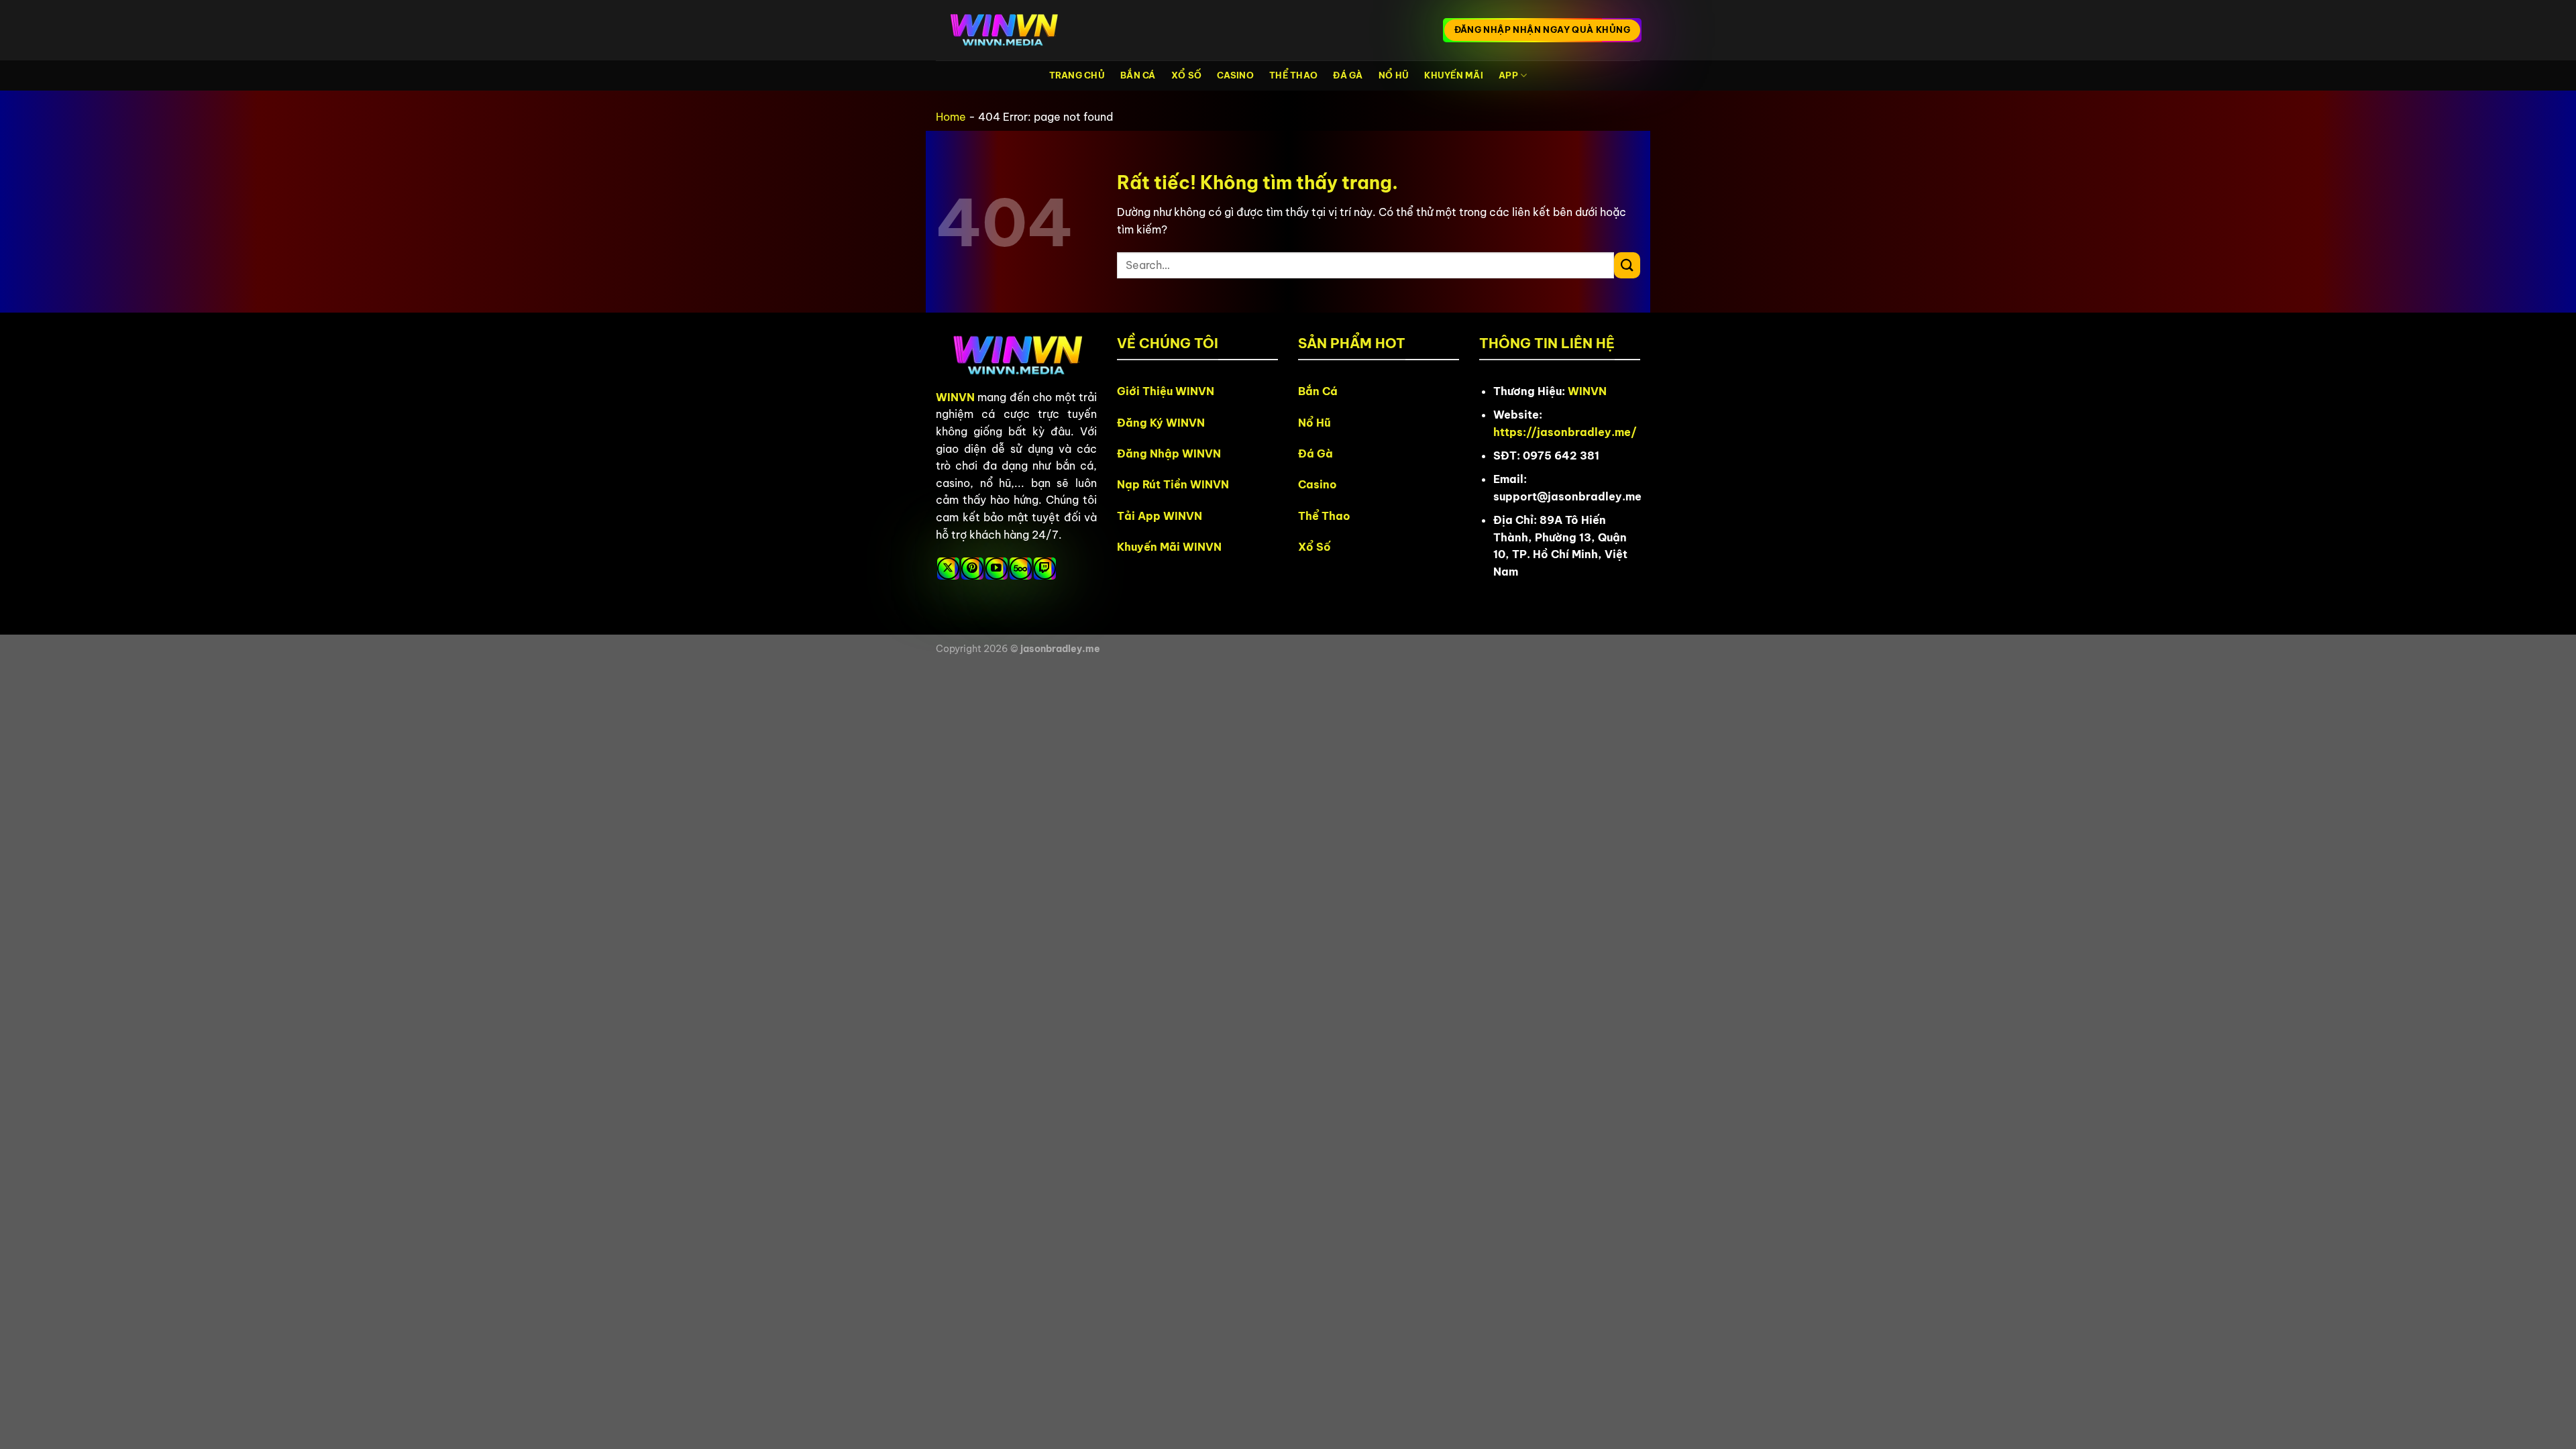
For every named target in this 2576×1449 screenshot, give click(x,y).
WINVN (955, 397)
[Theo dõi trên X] (948, 569)
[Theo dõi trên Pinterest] (972, 569)
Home (951, 117)
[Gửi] (1627, 265)
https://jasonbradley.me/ (1565, 432)
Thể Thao (1293, 75)
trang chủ (1077, 75)
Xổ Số (1186, 75)
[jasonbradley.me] (1003, 31)
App (1508, 75)
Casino (1235, 75)
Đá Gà (1348, 75)
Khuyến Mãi (1454, 75)
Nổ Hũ (1394, 75)
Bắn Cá (1138, 75)
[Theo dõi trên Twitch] (1045, 569)
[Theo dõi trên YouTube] (997, 569)
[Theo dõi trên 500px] (1021, 569)
